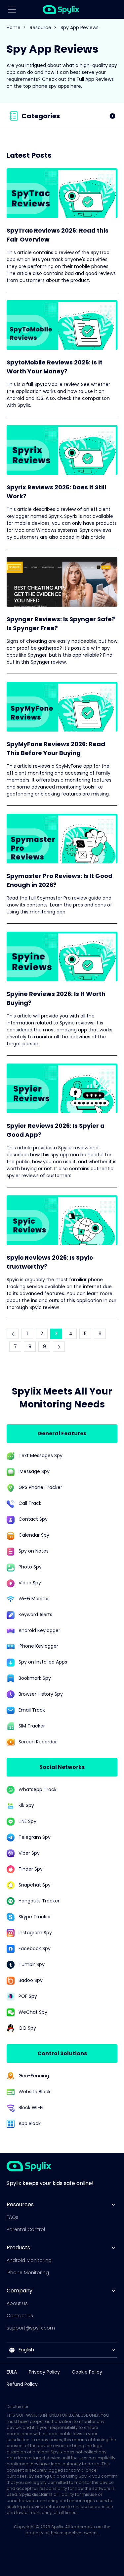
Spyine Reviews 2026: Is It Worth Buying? (56, 998)
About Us (17, 2303)
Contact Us (20, 2316)
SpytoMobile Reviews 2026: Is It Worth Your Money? (55, 367)
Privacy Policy (44, 2372)
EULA (12, 2372)
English (26, 2350)
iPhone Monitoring (28, 2273)
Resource (41, 27)
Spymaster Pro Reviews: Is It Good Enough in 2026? (60, 880)
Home (14, 27)
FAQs (13, 2217)
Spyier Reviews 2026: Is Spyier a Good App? (56, 1130)
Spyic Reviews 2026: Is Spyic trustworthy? (50, 1262)
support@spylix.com (31, 2328)
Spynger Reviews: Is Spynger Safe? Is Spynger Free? (61, 624)
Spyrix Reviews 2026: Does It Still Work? (56, 492)
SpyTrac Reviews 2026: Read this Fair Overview (58, 235)
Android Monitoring (29, 2260)
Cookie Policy (87, 2372)
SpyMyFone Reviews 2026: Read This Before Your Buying (56, 748)
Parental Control (26, 2229)
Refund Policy (22, 2384)
